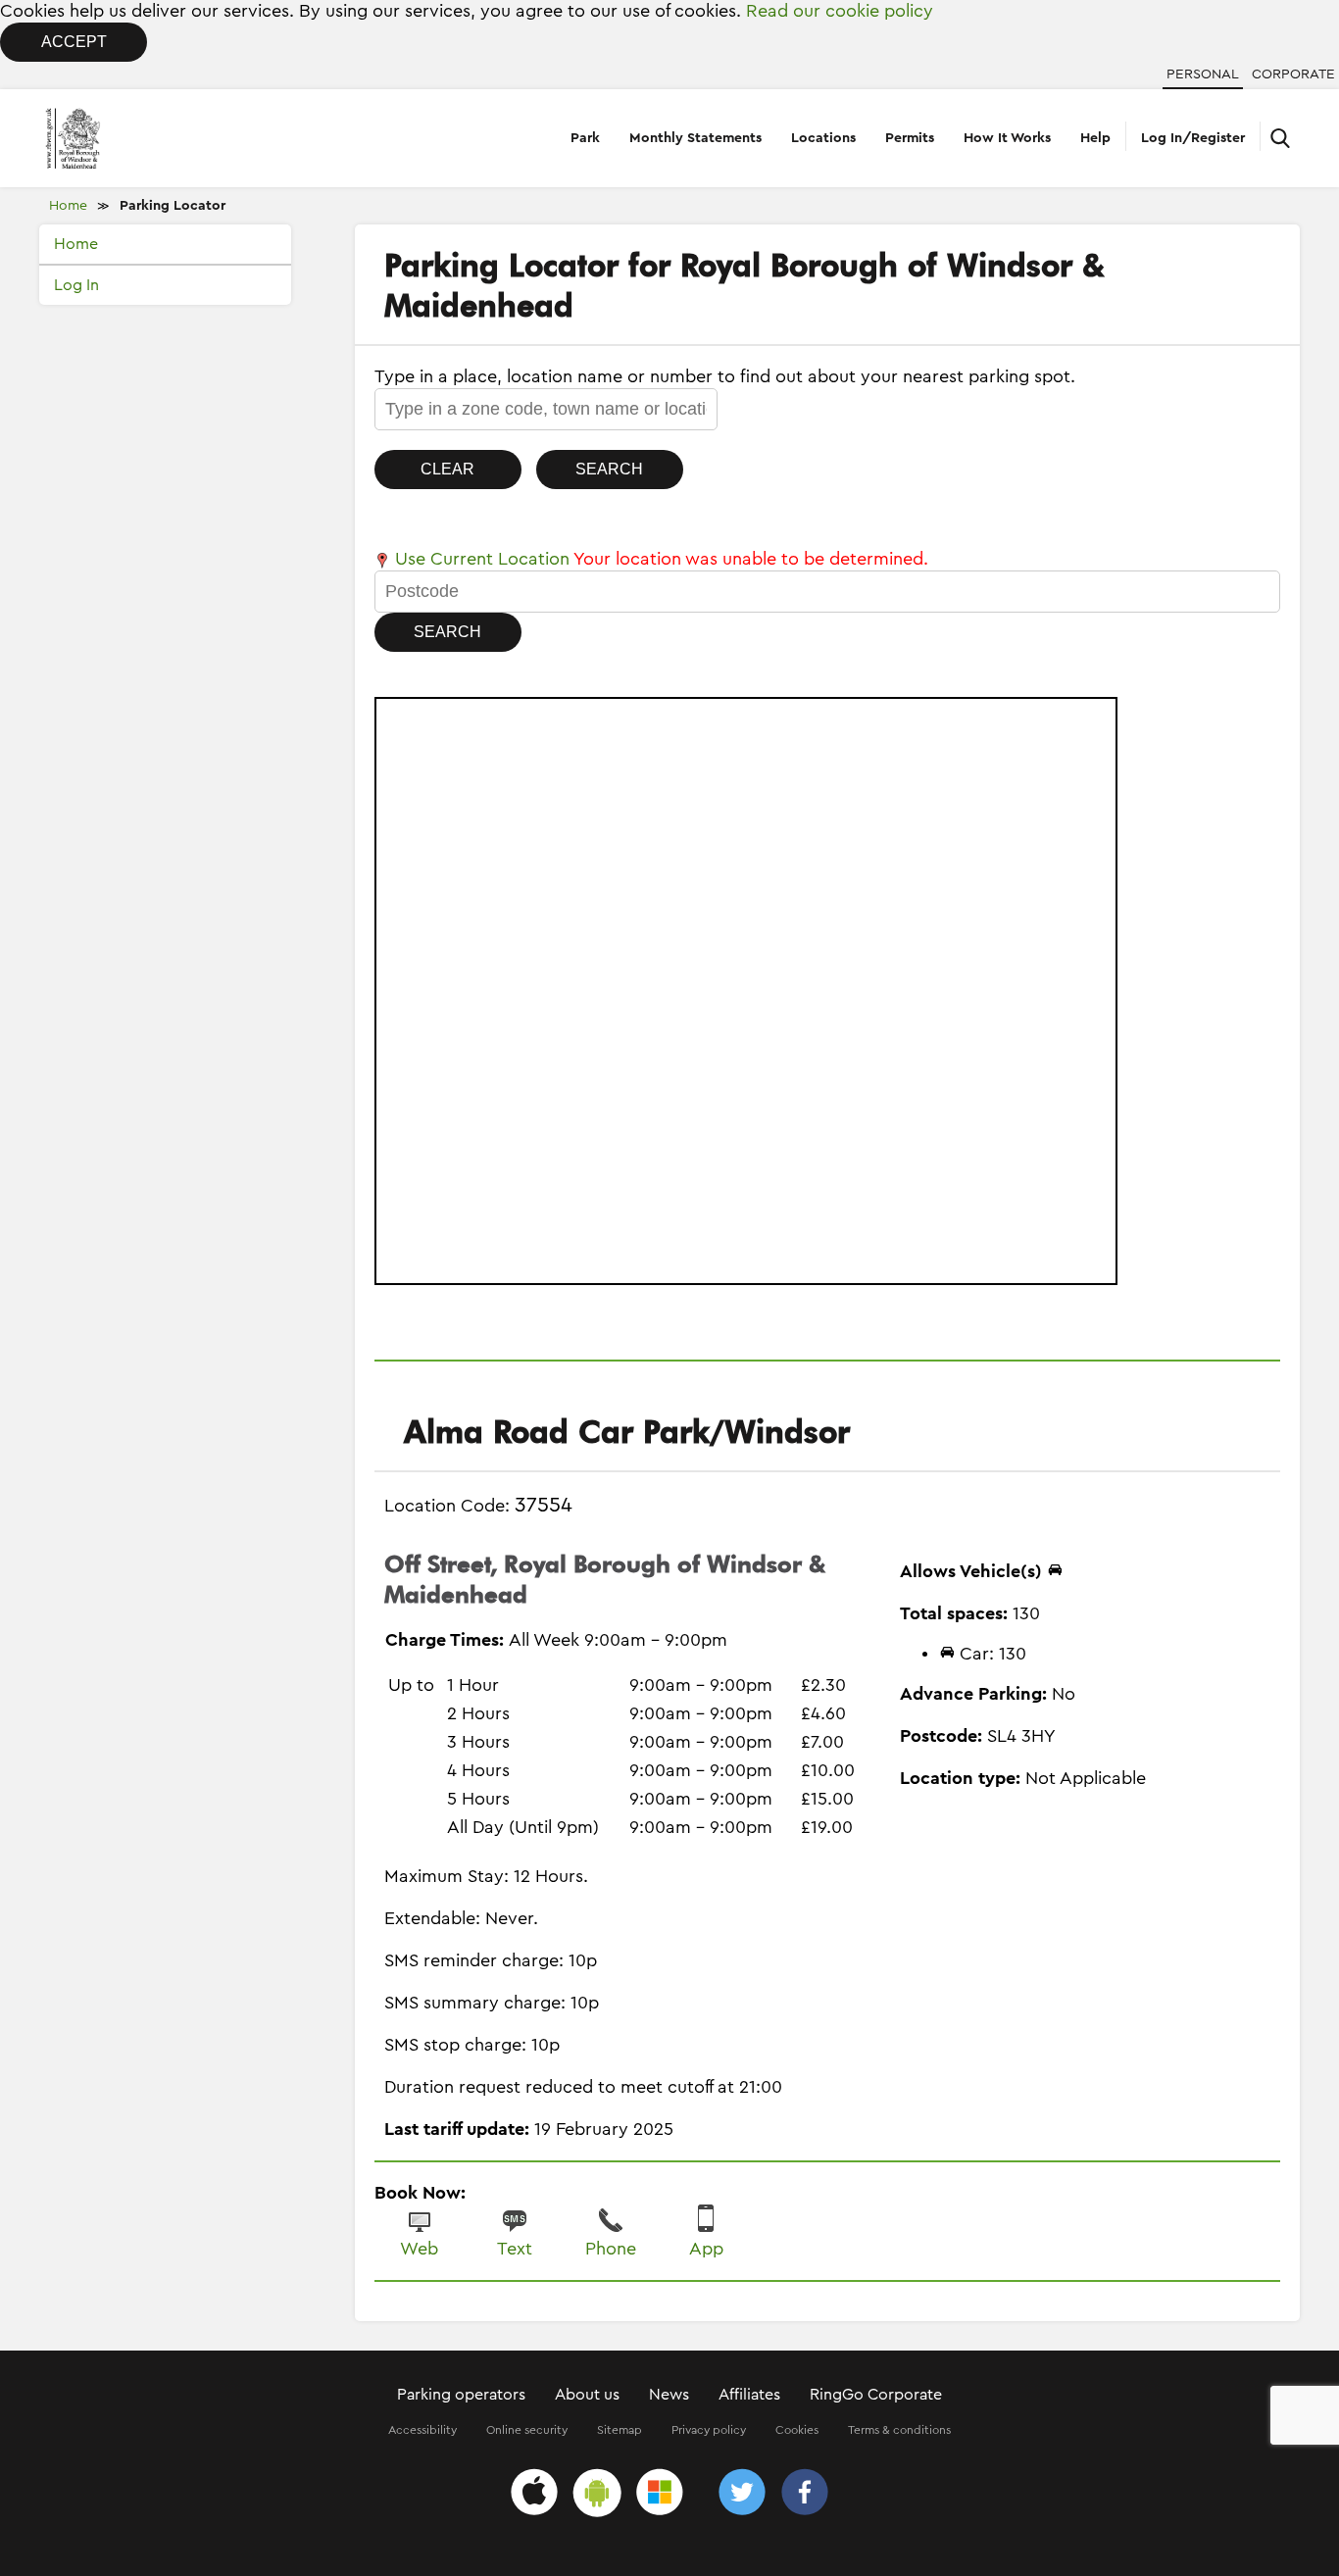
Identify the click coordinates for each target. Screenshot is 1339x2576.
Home (68, 206)
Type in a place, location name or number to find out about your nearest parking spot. (725, 376)
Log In (76, 285)
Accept (74, 42)
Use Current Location (480, 559)
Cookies (797, 2430)
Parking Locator (173, 206)
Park (585, 138)
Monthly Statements (695, 138)
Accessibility (422, 2430)
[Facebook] (805, 2495)
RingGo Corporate (876, 2395)
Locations (823, 138)
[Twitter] (742, 2495)
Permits (910, 138)
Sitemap (620, 2430)
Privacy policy (709, 2430)
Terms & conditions (899, 2430)
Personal (1203, 74)
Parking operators (461, 2395)
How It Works (1007, 138)
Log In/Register (1193, 138)
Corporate (1293, 74)
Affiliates (749, 2395)
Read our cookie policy (840, 11)
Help (1095, 138)
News (669, 2395)
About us (587, 2395)
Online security (527, 2430)
